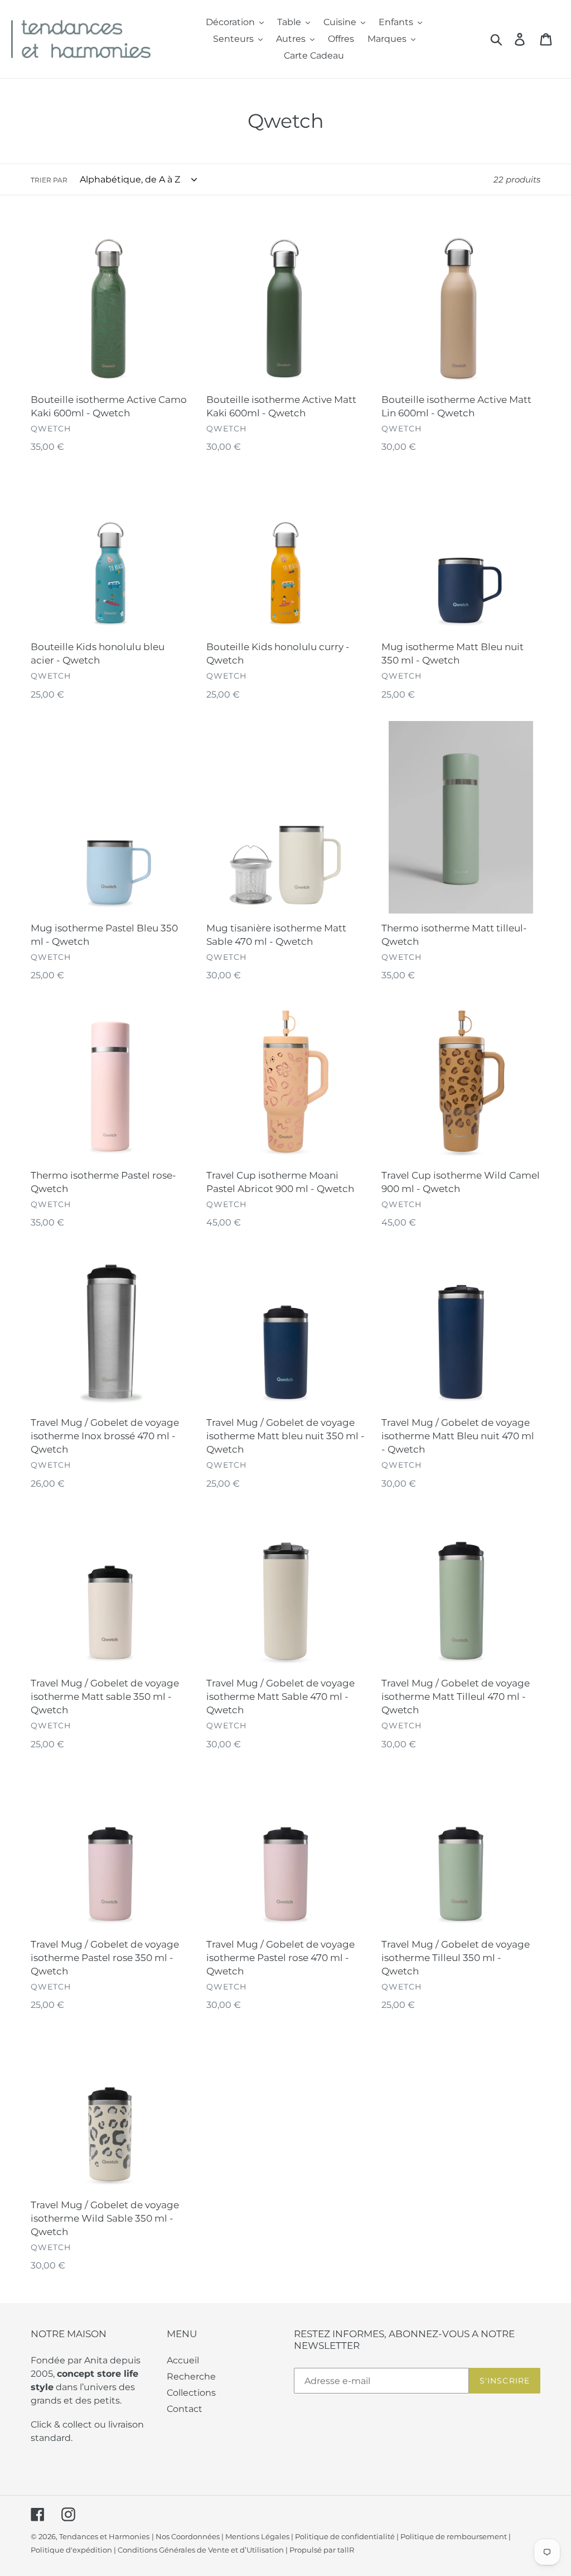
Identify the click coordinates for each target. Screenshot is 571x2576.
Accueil (183, 2360)
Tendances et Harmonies (104, 2536)
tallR (346, 2550)
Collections (191, 2393)
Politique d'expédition (71, 2550)
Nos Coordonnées (188, 2536)
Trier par (49, 180)
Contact (185, 2409)
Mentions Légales (257, 2536)
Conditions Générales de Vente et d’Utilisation (201, 2550)
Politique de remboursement (454, 2536)
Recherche (191, 2376)
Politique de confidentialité (345, 2536)
